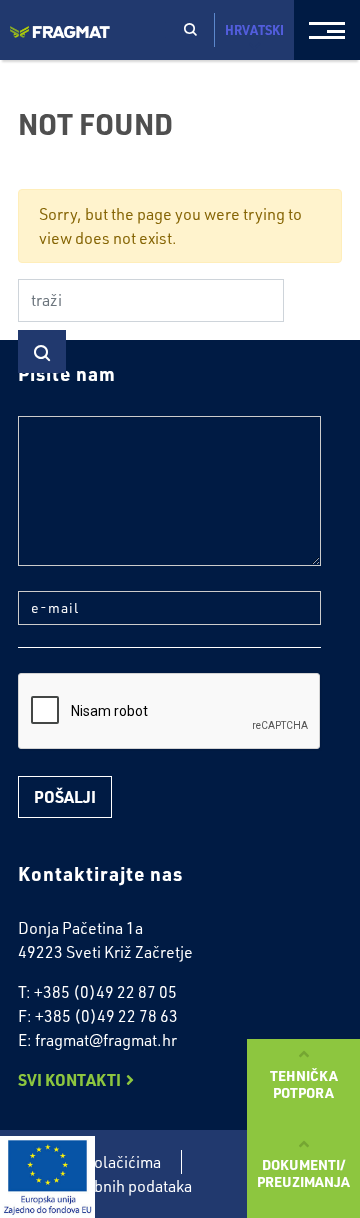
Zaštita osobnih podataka (105, 1186)
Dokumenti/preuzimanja (303, 1172)
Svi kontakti (69, 1079)
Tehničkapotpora (304, 1083)
